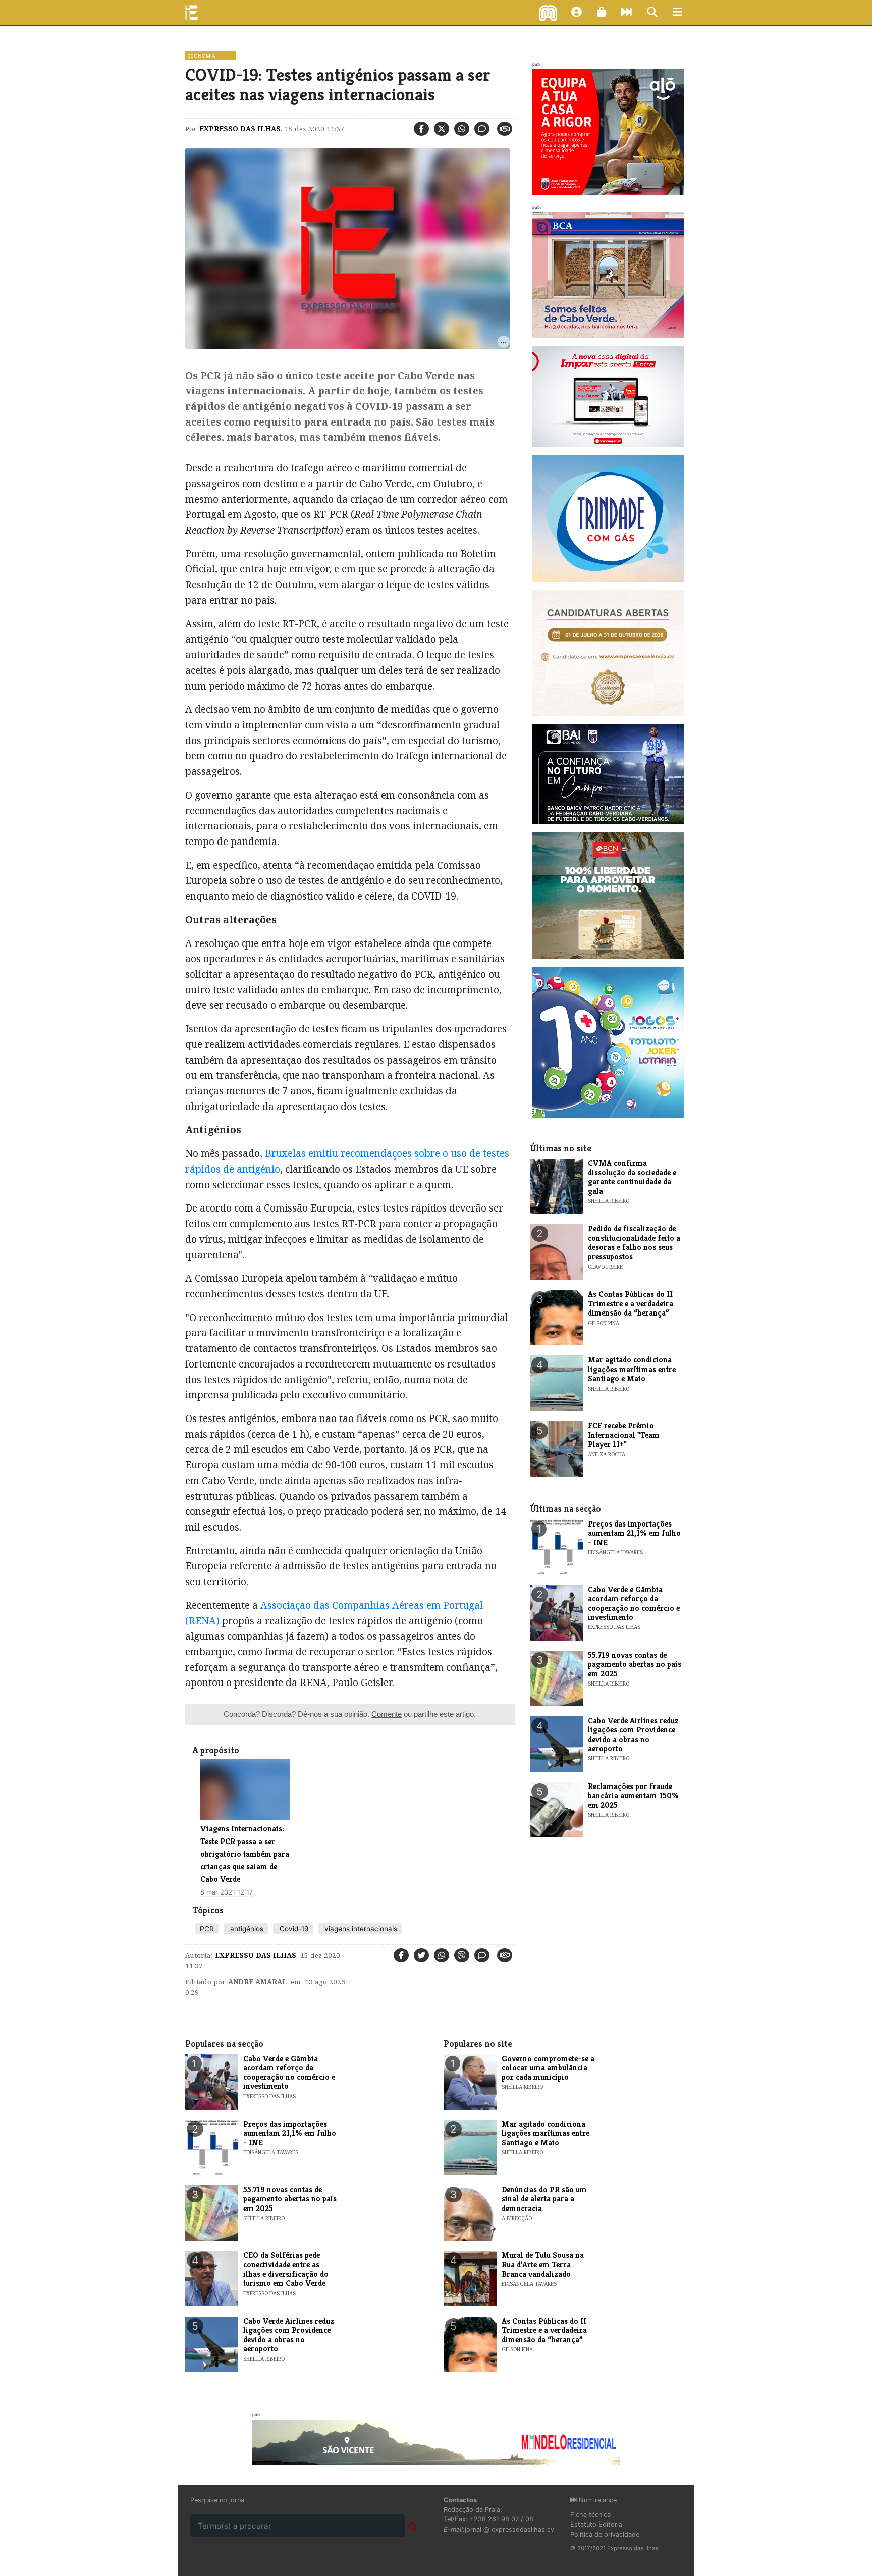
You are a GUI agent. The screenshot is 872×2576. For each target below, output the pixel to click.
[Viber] (462, 1955)
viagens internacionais (360, 1929)
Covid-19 (293, 1929)
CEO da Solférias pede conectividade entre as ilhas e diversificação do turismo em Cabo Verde (286, 2269)
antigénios (246, 1929)
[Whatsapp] (462, 129)
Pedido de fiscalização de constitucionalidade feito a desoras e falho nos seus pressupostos (634, 1242)
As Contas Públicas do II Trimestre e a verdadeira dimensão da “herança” (631, 1303)
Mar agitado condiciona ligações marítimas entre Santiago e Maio (632, 1369)
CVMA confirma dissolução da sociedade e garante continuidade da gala (632, 1177)
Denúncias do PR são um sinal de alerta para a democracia (544, 2199)
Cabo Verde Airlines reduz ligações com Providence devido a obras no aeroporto (633, 1734)
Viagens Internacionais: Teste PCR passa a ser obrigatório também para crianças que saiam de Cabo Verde (245, 1854)
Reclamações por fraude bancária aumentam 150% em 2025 (633, 1796)
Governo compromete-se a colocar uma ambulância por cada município (548, 2068)
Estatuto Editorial (597, 2524)
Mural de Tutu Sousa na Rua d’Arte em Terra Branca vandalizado (543, 2265)
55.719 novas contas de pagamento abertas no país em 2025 (635, 1664)
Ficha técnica (590, 2515)
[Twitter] (442, 129)
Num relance (597, 2500)
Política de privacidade (605, 2534)
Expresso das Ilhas (240, 129)
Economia (201, 56)
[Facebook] (421, 129)
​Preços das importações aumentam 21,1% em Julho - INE (634, 1533)
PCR (207, 1929)
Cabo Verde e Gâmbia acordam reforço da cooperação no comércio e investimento (634, 1603)
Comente (387, 1714)
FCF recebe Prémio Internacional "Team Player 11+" (624, 1435)
